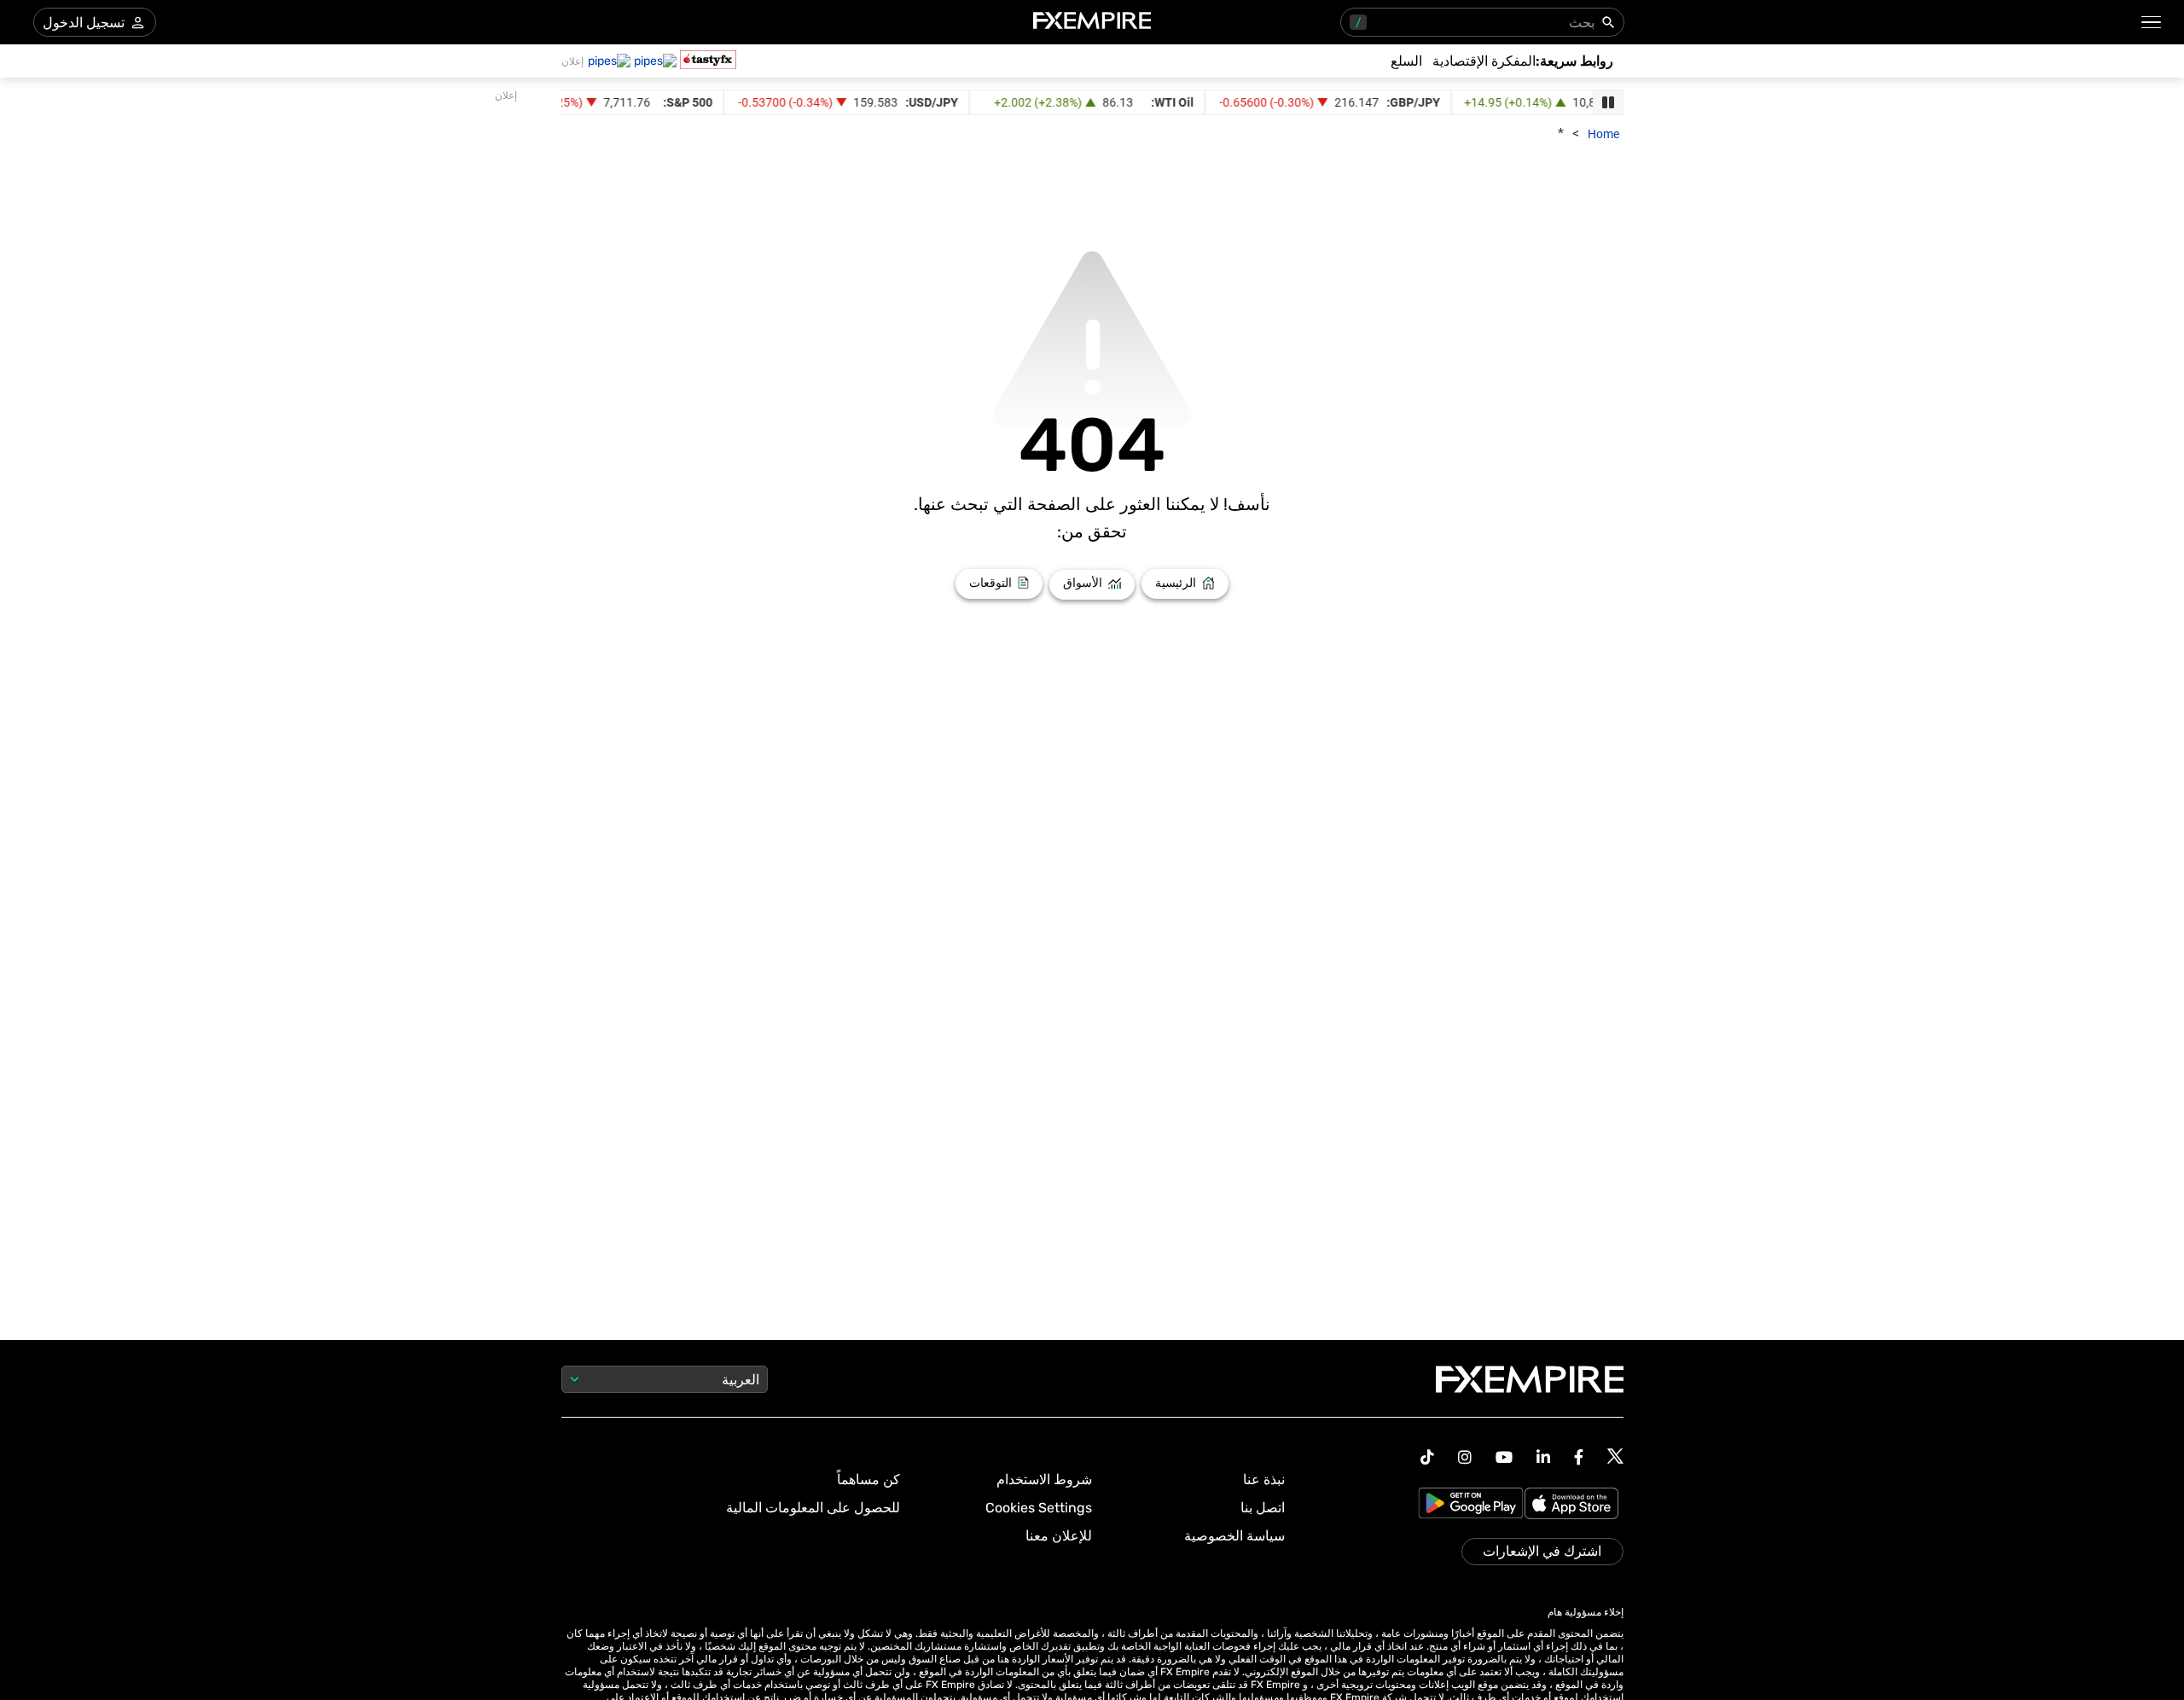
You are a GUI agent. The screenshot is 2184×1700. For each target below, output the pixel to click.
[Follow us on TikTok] (1427, 1457)
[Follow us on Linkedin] (1543, 1457)
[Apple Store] (1574, 1505)
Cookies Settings (1039, 1508)
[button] (2152, 23)
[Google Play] (1471, 1505)
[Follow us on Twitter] (1615, 1457)
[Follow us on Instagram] (1465, 1457)
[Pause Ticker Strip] (1608, 102)
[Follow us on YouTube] (1504, 1457)
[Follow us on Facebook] (1579, 1457)
